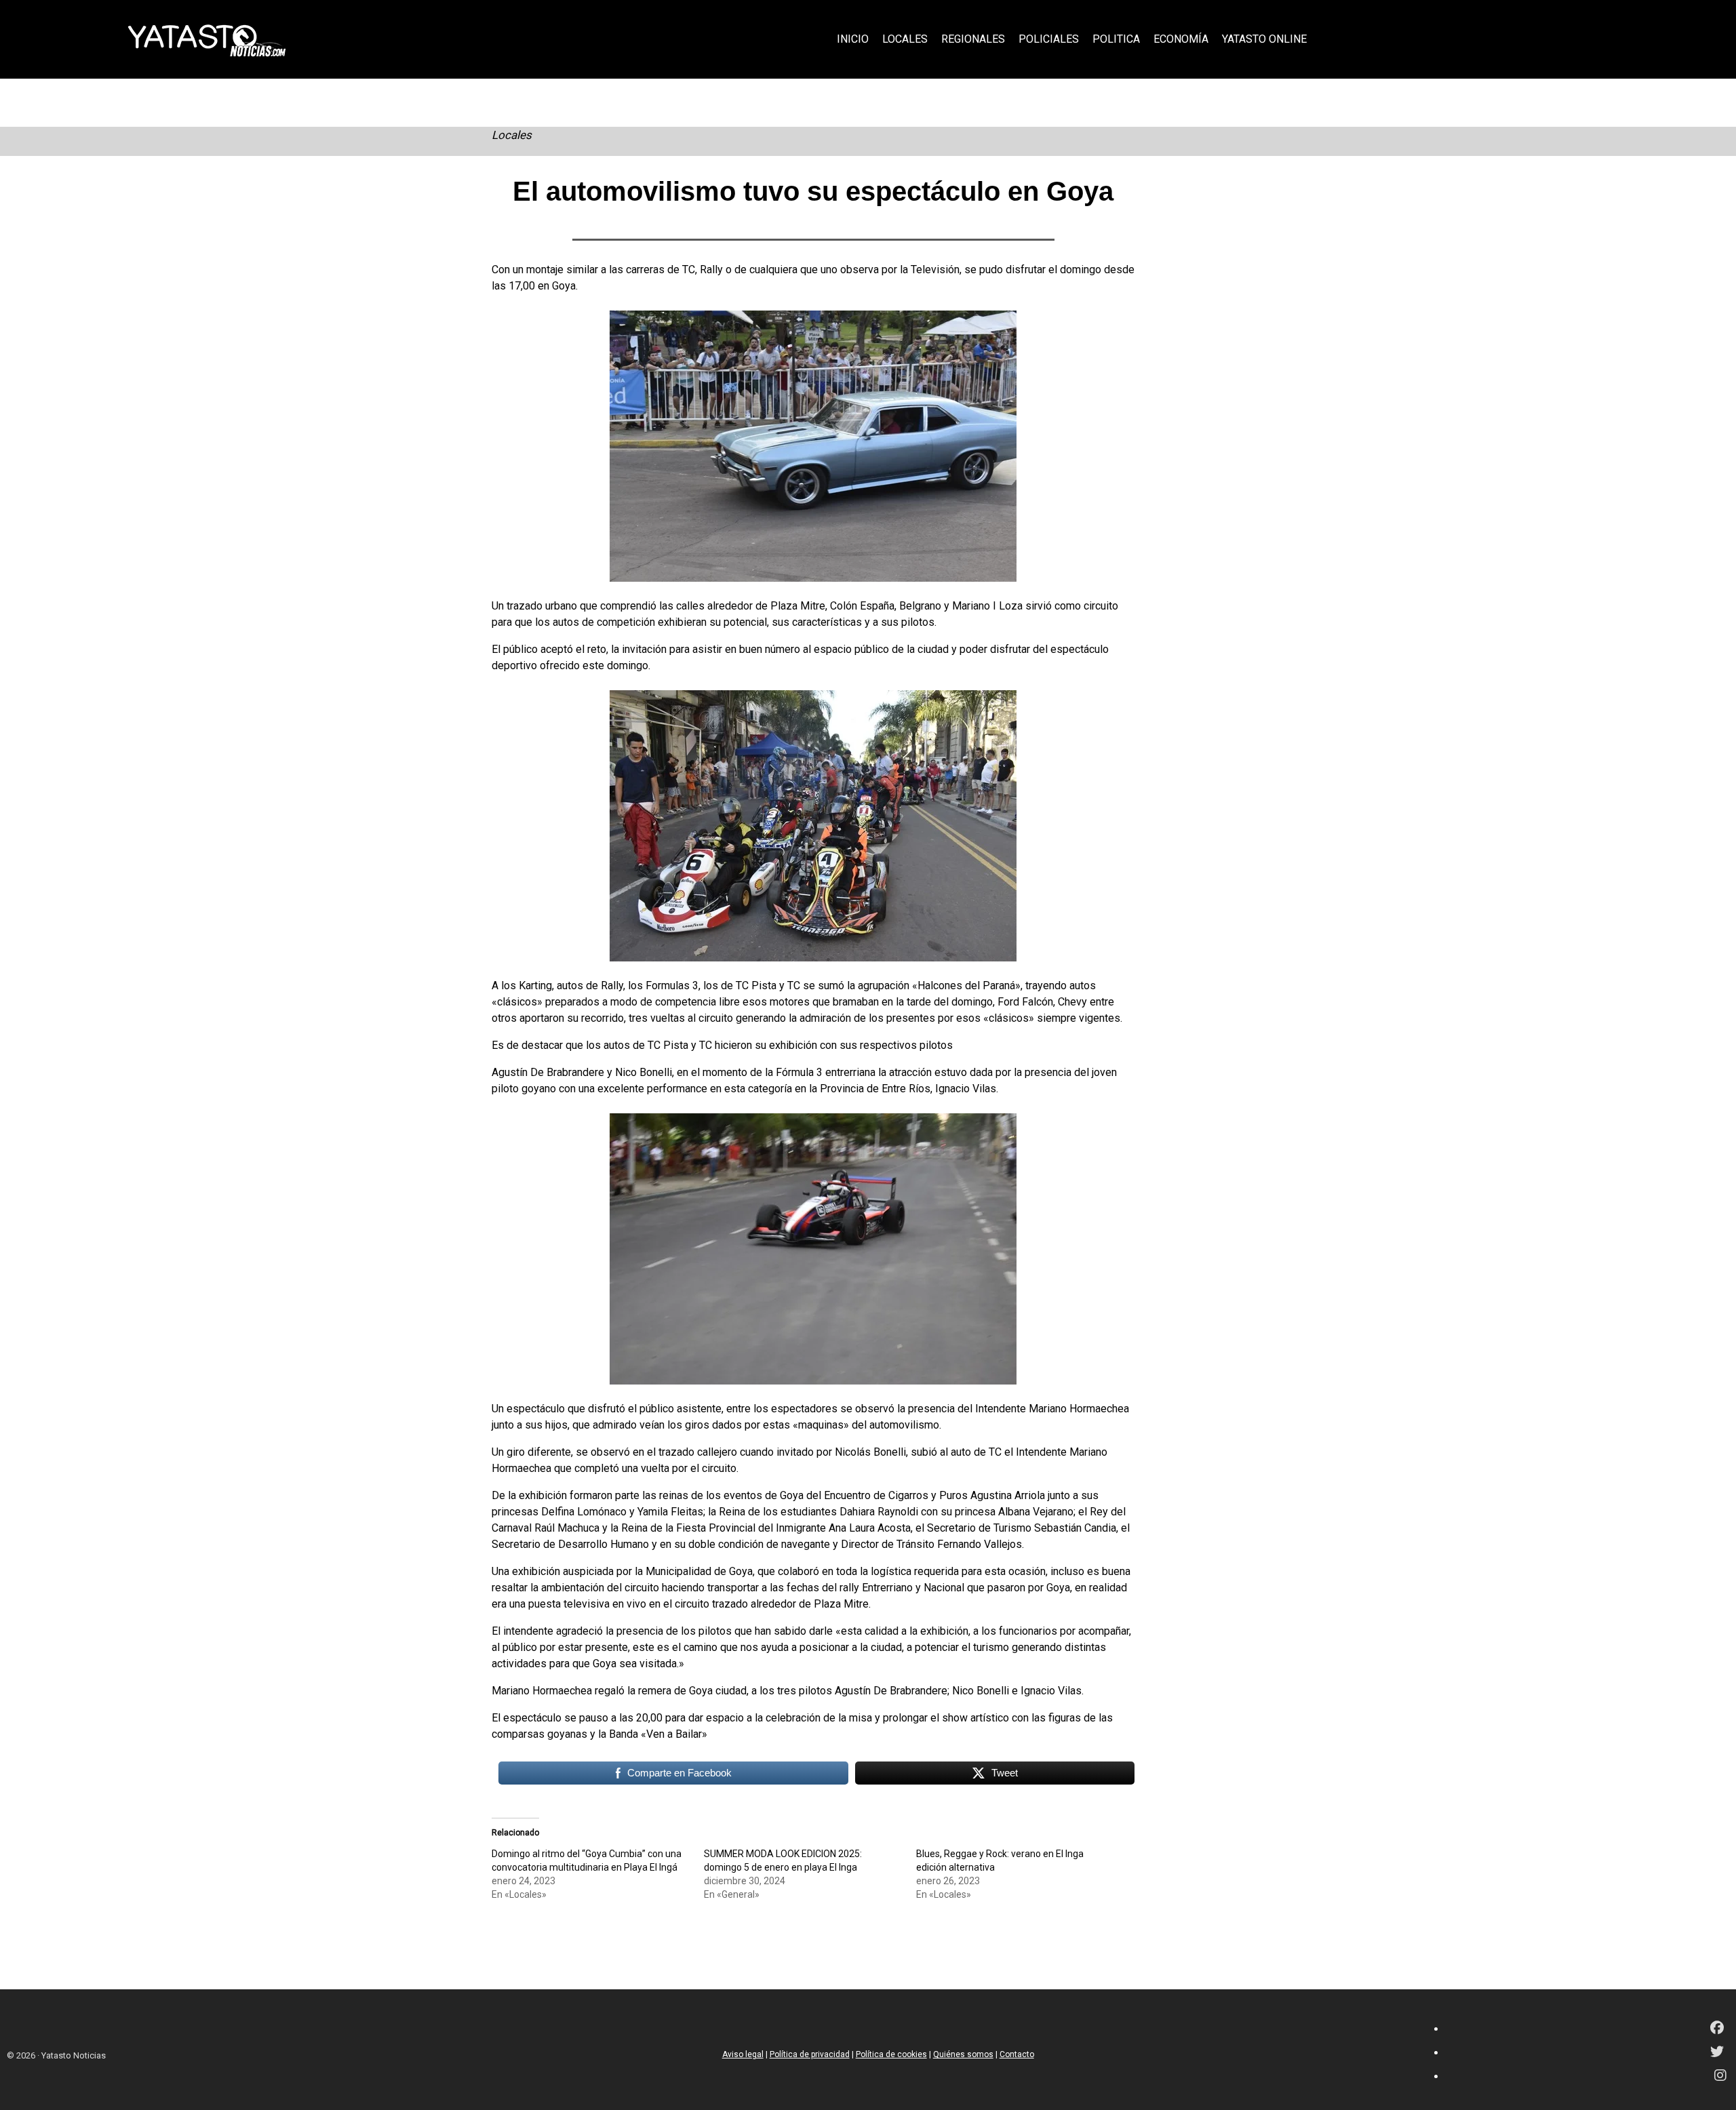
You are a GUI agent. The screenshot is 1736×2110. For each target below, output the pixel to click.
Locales (512, 135)
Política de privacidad (810, 2054)
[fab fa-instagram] (1720, 2076)
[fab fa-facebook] (1717, 2029)
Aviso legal (743, 2054)
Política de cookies (891, 2054)
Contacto (1017, 2054)
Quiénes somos (963, 2054)
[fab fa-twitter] (1717, 2053)
